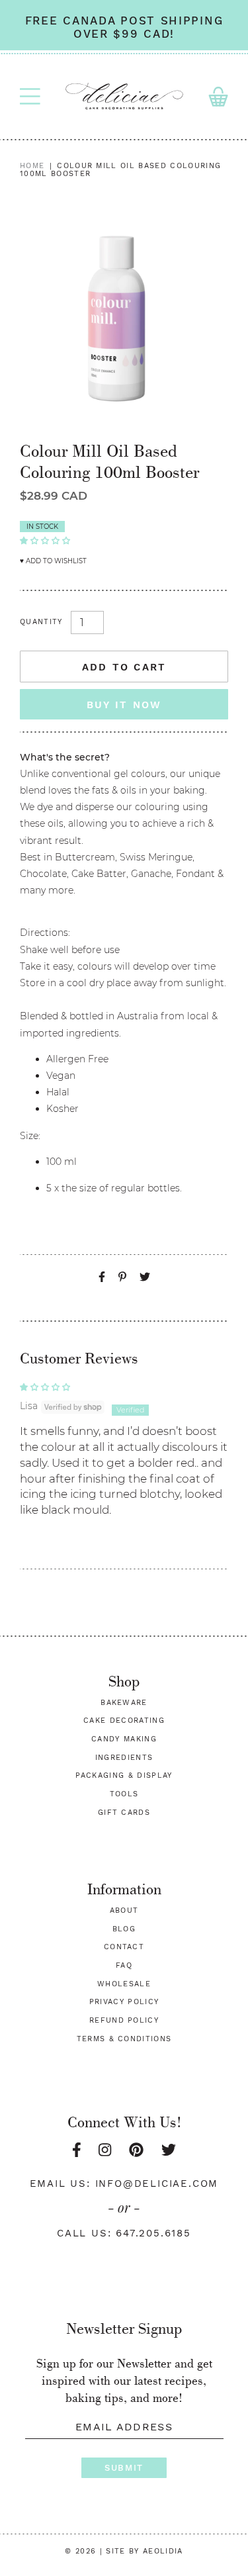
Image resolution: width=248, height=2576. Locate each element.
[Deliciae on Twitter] (169, 2150)
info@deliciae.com (157, 2184)
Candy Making (124, 1739)
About (124, 1910)
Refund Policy (124, 2020)
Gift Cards (124, 1813)
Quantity (41, 622)
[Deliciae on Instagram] (105, 2150)
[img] (124, 1387)
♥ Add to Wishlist (53, 561)
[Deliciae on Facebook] (77, 2150)
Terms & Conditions (124, 2039)
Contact (124, 1947)
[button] (45, 539)
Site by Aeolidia (144, 2551)
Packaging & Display (124, 1775)
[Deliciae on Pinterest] (136, 2150)
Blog (124, 1929)
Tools (124, 1794)
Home (32, 166)
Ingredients (124, 1758)
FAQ (124, 1965)
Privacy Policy (124, 2002)
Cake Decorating (124, 1721)
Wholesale (124, 1984)
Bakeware (124, 1703)
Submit (124, 2468)
